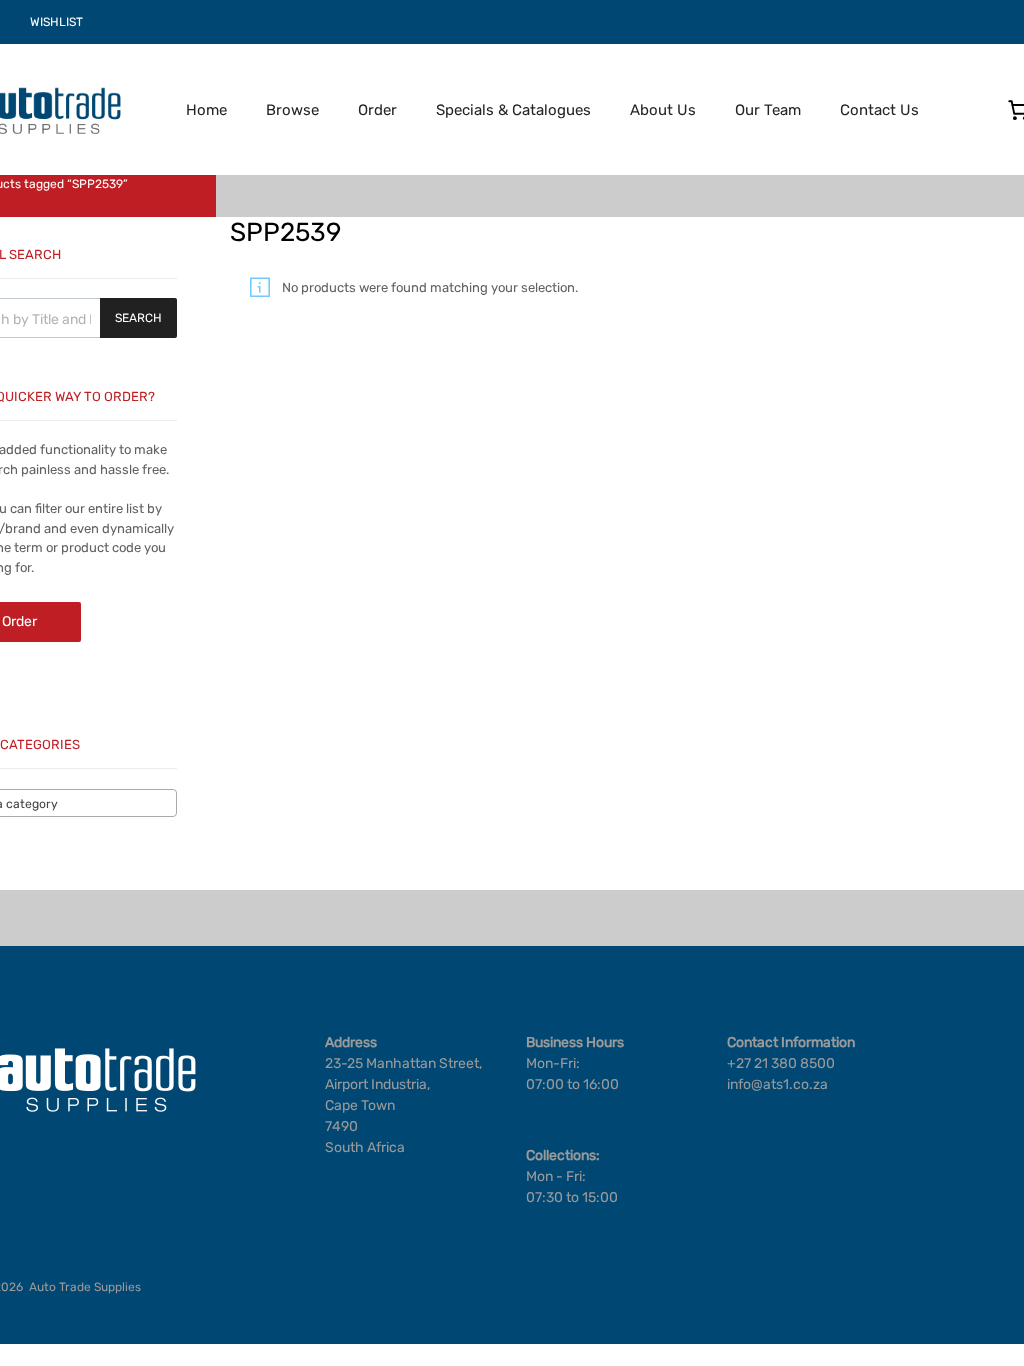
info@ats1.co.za (777, 1084)
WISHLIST (56, 22)
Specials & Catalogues (513, 110)
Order (377, 110)
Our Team (768, 110)
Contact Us (879, 110)
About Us (663, 110)
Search (138, 318)
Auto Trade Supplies (85, 1287)
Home (206, 110)
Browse (292, 110)
